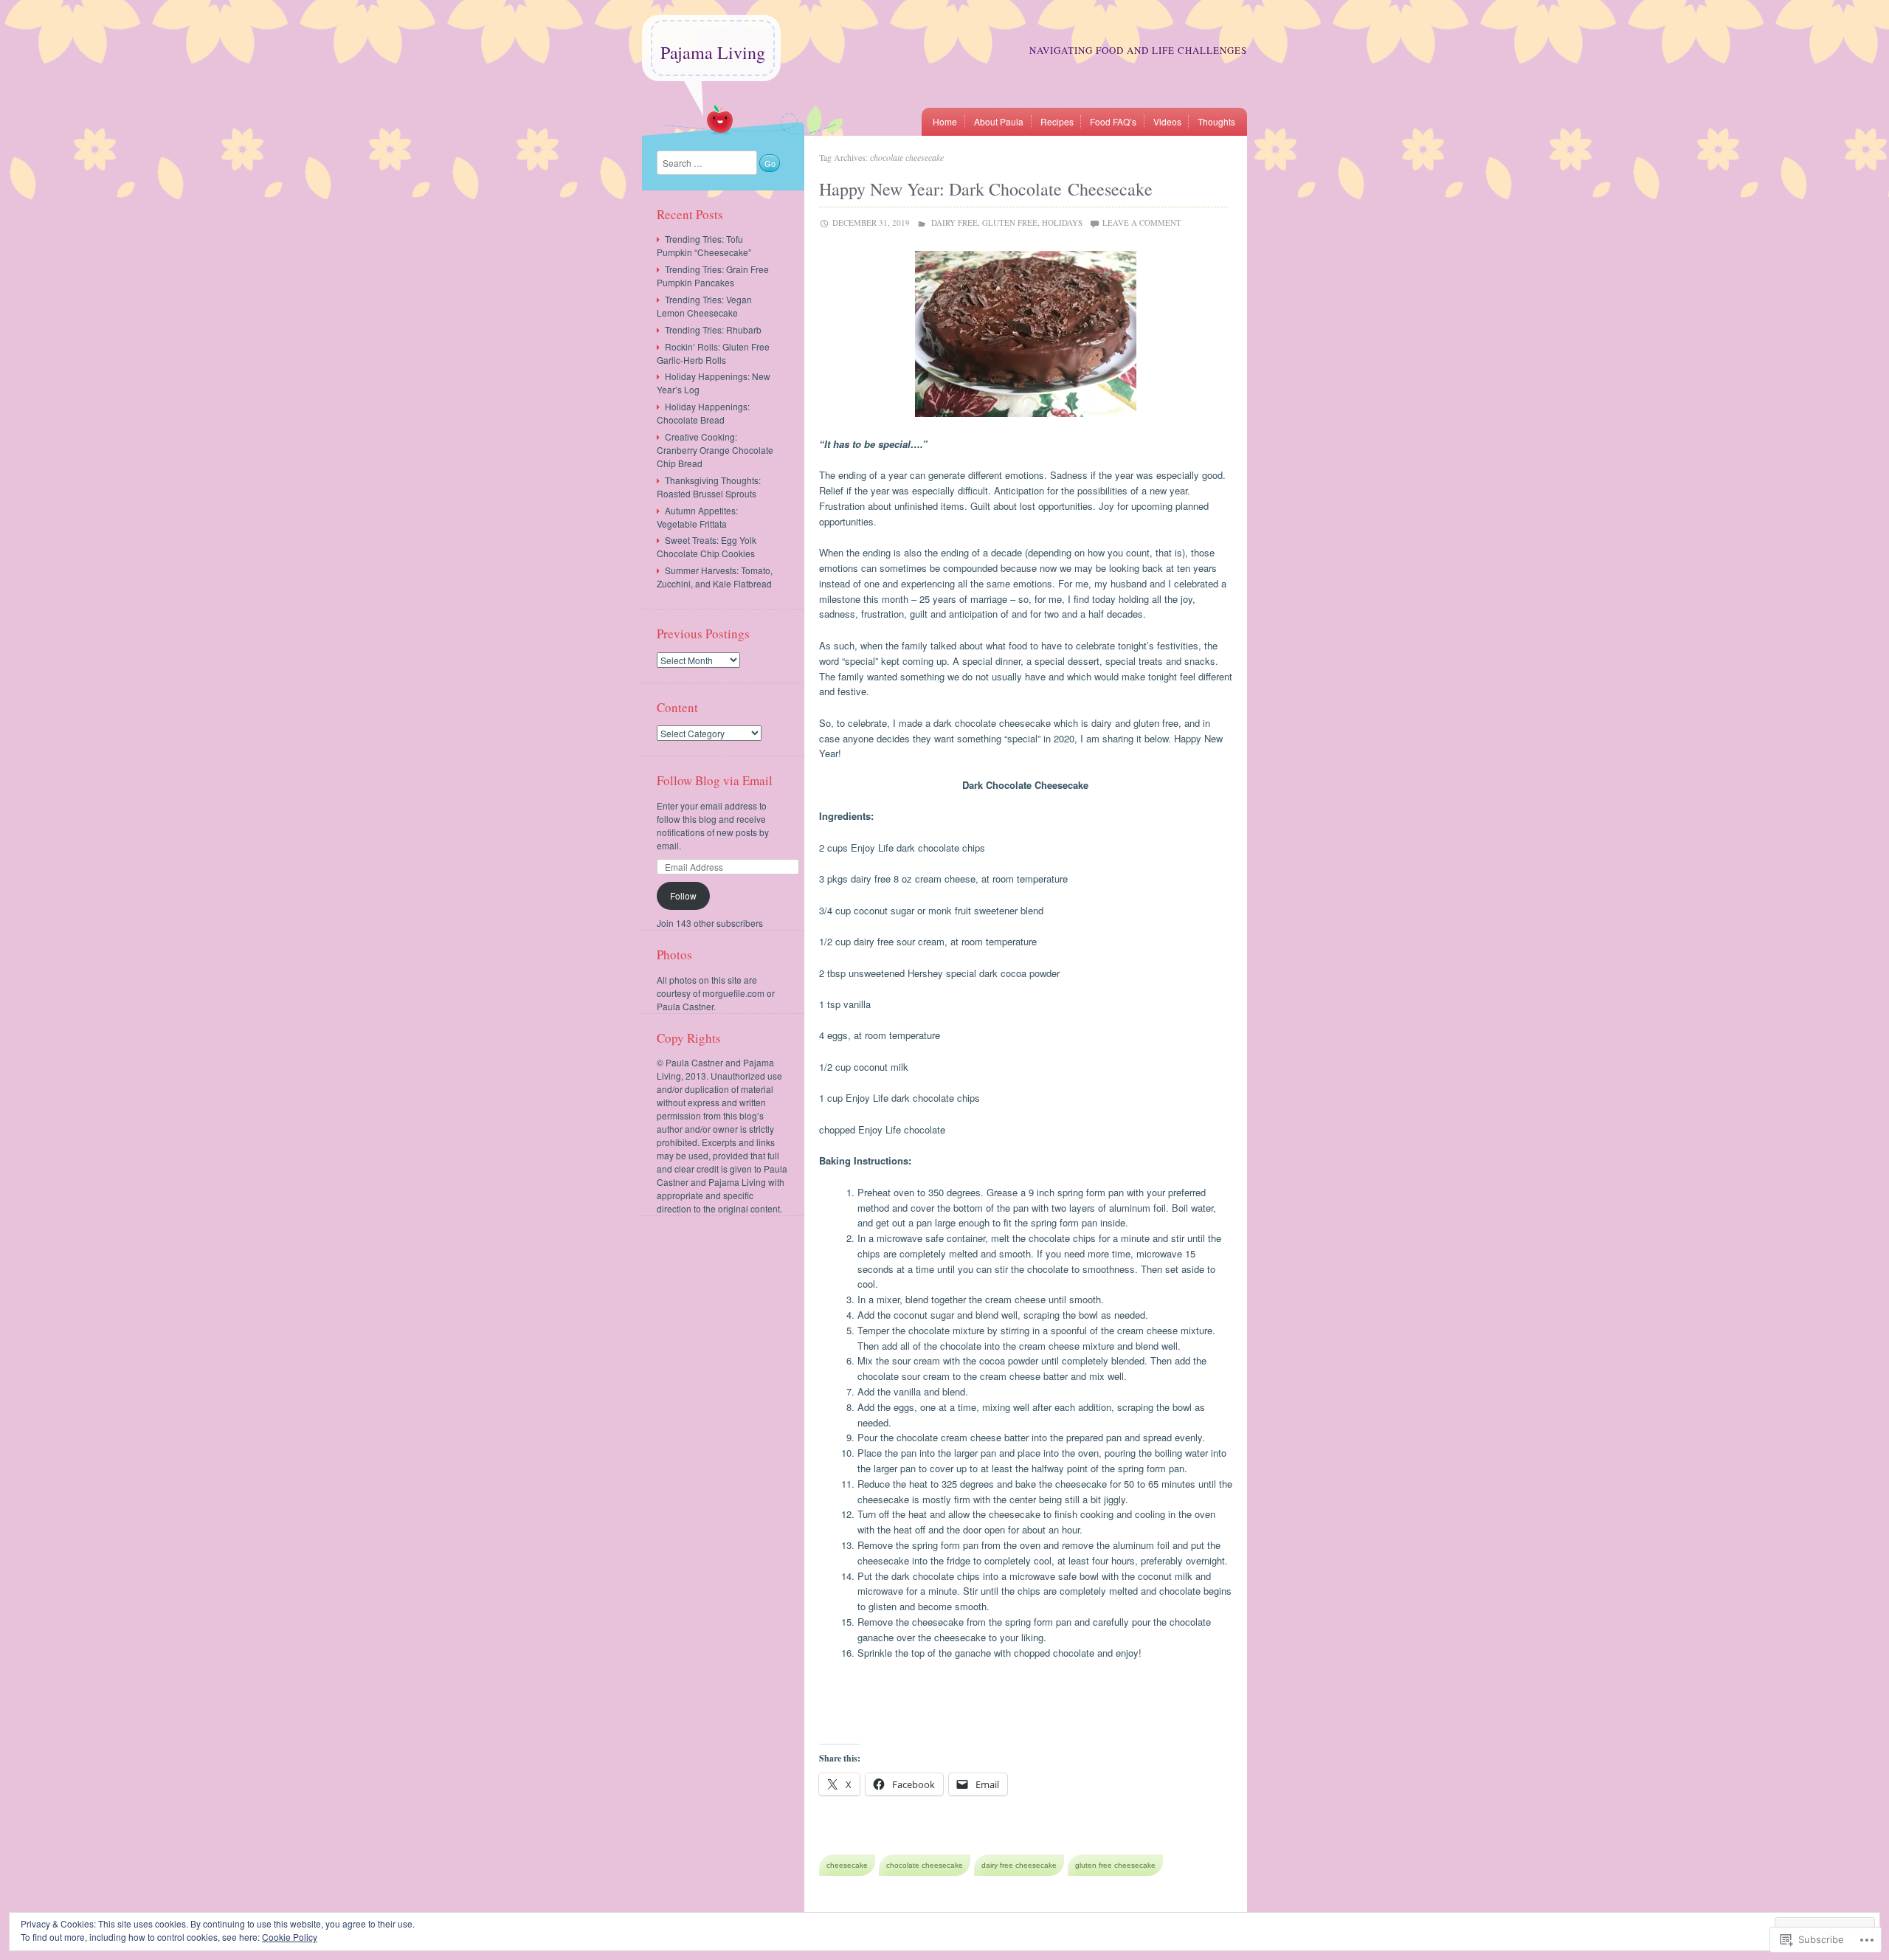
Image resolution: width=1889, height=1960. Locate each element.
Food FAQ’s (1113, 121)
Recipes (1057, 121)
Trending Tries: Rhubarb (713, 329)
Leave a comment (1142, 222)
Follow (683, 896)
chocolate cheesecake (925, 1865)
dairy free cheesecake (1019, 1865)
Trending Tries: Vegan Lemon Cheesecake (704, 306)
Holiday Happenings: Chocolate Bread (703, 413)
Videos (1167, 121)
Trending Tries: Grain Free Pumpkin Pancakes (713, 276)
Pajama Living (713, 52)
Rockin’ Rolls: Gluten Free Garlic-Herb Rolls (713, 353)
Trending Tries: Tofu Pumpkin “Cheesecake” (704, 245)
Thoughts (1216, 121)
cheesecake (847, 1865)
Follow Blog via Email (715, 780)
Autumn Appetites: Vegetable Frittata (697, 517)
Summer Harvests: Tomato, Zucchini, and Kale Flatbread (715, 577)
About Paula (999, 121)
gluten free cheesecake (1115, 1865)
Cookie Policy (290, 1937)
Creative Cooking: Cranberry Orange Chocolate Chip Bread (715, 450)
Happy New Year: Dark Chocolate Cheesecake (986, 189)
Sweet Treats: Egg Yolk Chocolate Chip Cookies (707, 546)
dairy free (954, 222)
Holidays (1062, 222)
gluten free (1010, 222)
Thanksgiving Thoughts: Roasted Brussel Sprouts (709, 487)
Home (945, 121)
